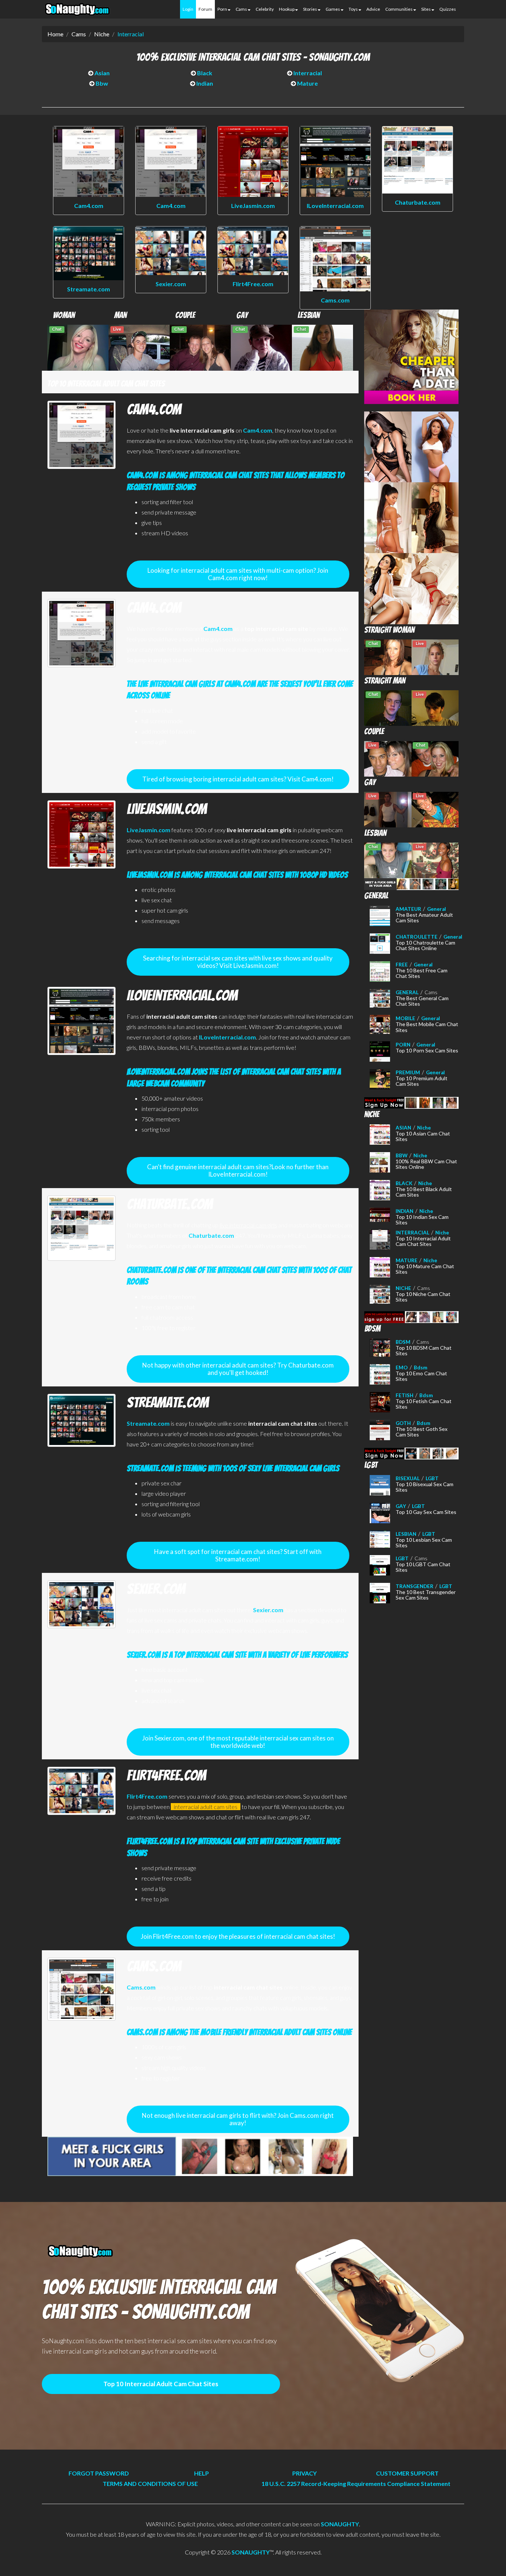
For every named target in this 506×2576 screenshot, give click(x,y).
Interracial (131, 34)
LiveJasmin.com (253, 206)
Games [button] (333, 9)
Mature (307, 83)
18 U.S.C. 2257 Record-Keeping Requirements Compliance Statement (356, 2484)
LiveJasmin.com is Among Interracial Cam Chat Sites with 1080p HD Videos (237, 875)
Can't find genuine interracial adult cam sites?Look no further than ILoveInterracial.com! (238, 1170)
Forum (205, 9)
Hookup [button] (287, 9)
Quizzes (448, 9)
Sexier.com (171, 284)
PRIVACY (304, 2473)
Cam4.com (89, 206)
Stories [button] (310, 9)
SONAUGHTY (340, 2524)
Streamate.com (89, 289)
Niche (102, 34)
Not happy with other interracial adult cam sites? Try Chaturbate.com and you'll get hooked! (238, 1369)
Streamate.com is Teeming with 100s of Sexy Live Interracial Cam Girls (233, 1468)
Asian (101, 73)
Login (188, 9)
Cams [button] (242, 9)
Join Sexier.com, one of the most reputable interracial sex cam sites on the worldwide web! (238, 1742)
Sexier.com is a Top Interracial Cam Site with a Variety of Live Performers (237, 1655)
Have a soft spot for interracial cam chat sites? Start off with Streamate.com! (238, 1555)
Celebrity (265, 9)
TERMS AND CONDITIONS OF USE (150, 2484)
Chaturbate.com (418, 202)
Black (204, 73)
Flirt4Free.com (253, 284)
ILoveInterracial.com (335, 206)
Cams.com (335, 300)
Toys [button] (354, 9)
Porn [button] (223, 9)
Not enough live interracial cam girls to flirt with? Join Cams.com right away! (238, 2119)
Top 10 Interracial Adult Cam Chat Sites (161, 2384)
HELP (202, 2473)
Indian (204, 83)
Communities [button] (399, 9)
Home (55, 34)
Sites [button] (426, 9)
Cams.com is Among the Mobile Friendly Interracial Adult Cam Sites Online (239, 2032)
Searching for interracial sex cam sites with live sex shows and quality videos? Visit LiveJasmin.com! (238, 962)
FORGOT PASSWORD (99, 2473)
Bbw (101, 83)
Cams (79, 34)
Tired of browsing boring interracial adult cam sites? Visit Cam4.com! (238, 779)
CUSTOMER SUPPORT (407, 2473)
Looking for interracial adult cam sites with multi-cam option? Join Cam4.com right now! (238, 574)
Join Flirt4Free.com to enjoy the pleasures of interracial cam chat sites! (238, 1936)
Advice (373, 9)
